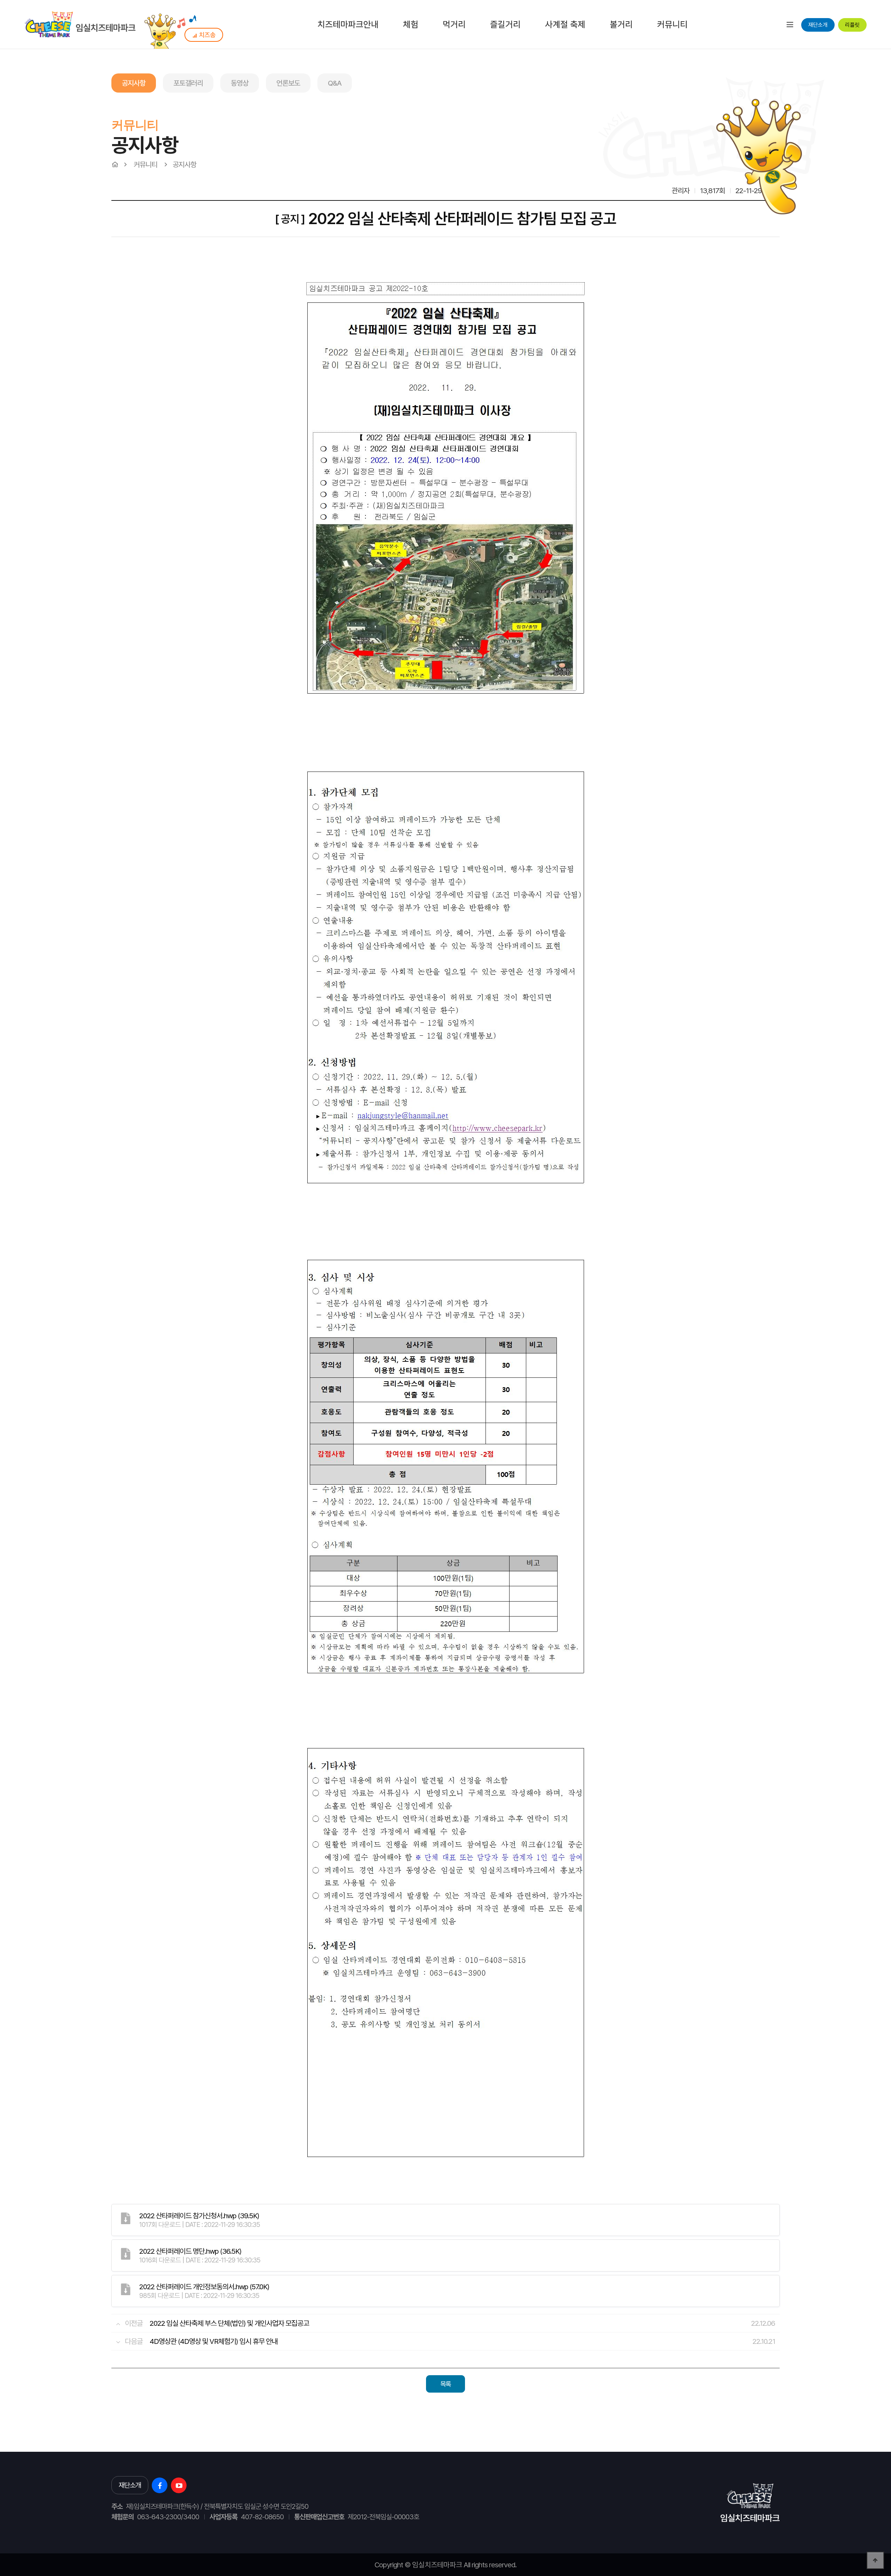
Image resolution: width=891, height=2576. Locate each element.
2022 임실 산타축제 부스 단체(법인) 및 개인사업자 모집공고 (229, 2323)
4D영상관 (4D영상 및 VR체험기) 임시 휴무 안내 (214, 2341)
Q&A (335, 83)
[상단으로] (875, 2560)
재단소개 (818, 25)
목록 (445, 2384)
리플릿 (852, 25)
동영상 (240, 83)
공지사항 (134, 83)
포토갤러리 (188, 83)
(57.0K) (204, 2287)
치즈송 (207, 35)
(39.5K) (199, 2216)
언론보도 (288, 83)
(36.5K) (190, 2251)
